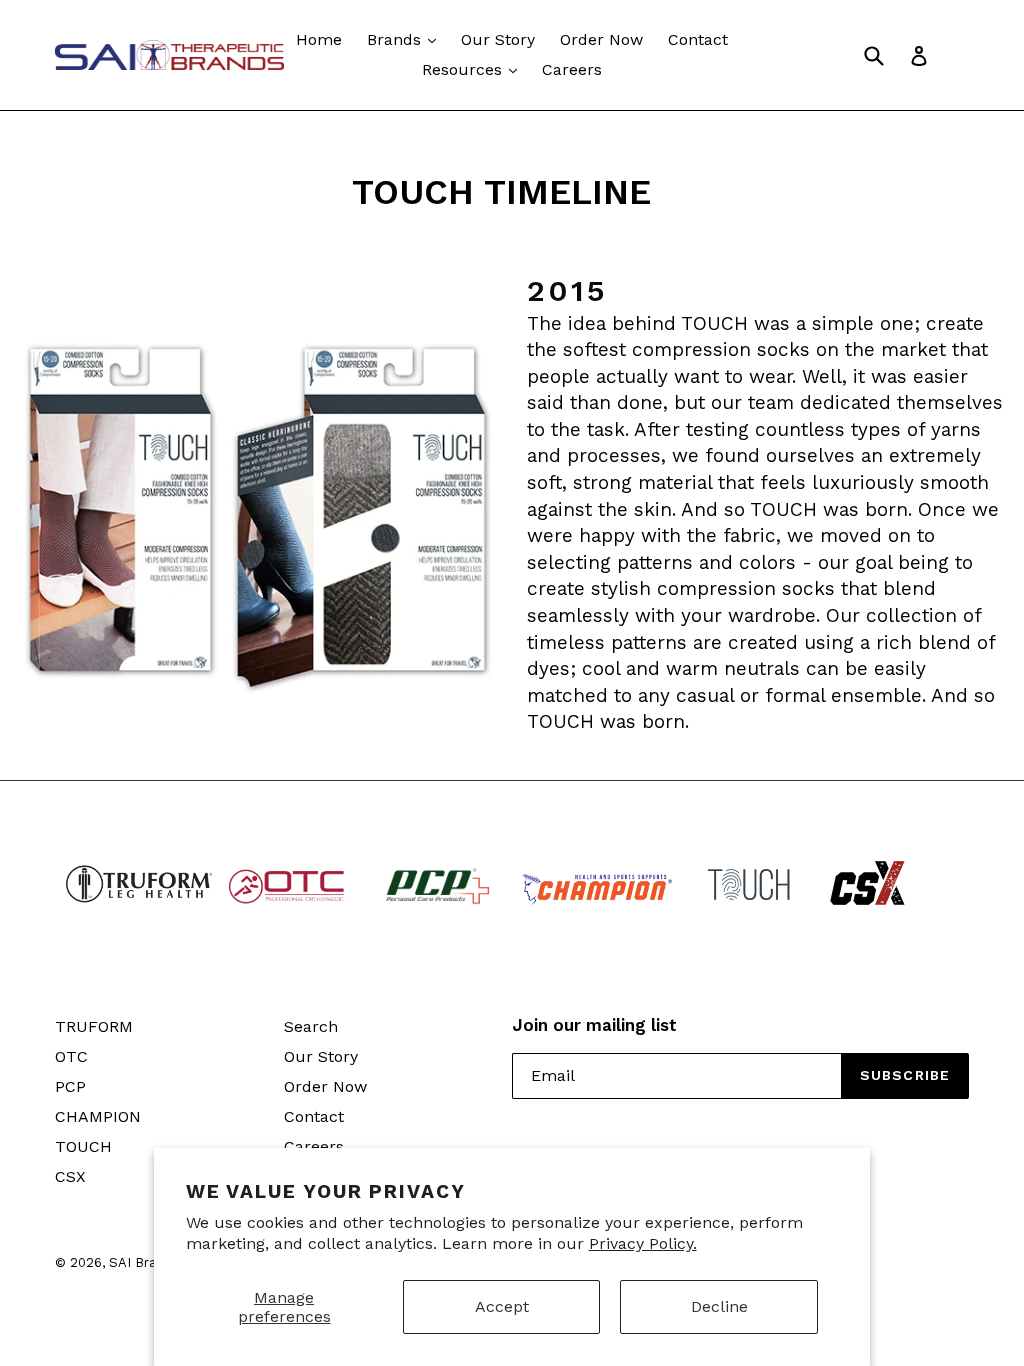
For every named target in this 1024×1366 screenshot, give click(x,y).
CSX (70, 1176)
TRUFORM (94, 1026)
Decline (719, 1306)
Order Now (601, 39)
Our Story (498, 39)
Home (319, 39)
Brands (396, 39)
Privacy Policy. (643, 1243)
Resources (464, 69)
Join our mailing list (594, 1025)
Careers (572, 69)
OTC (71, 1056)
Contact (698, 39)
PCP (70, 1086)
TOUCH (83, 1146)
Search (311, 1026)
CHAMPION (98, 1116)
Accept (502, 1306)
